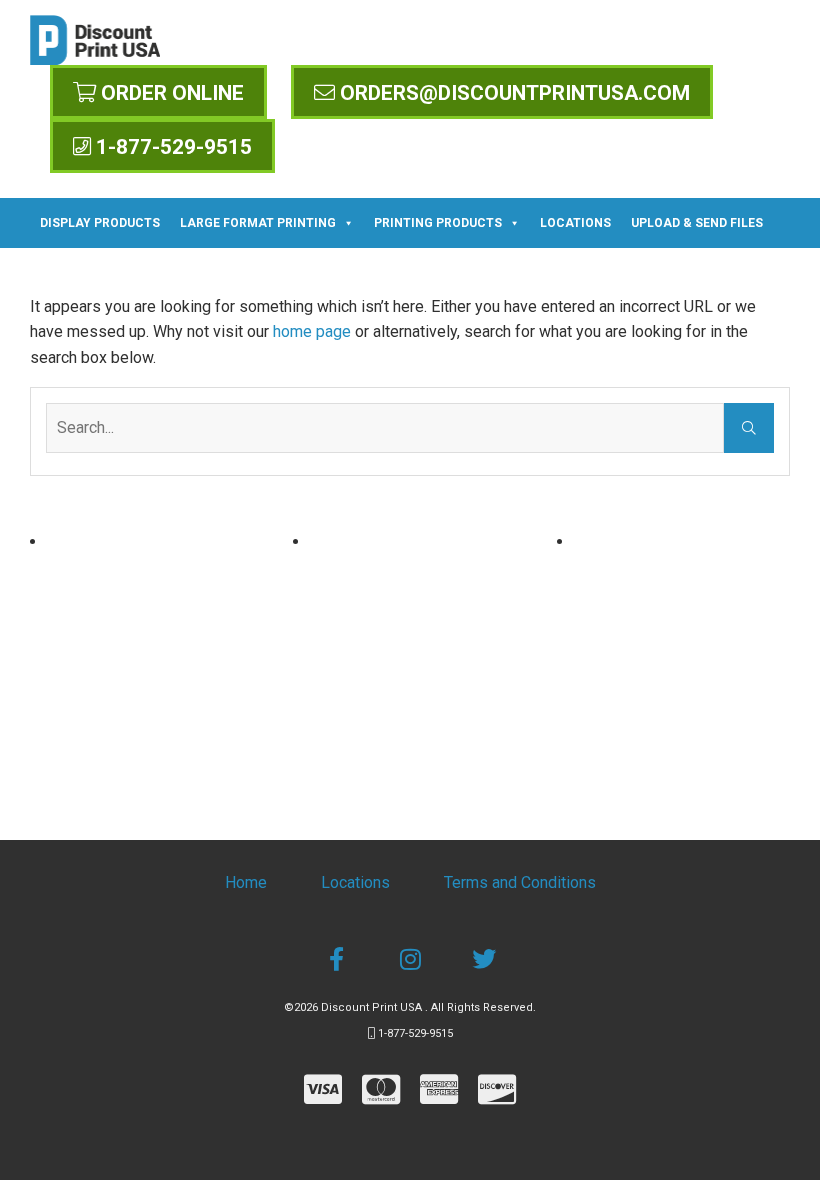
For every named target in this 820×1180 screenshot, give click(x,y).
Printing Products (438, 223)
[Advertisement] (146, 655)
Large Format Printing (258, 223)
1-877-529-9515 (171, 147)
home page (312, 331)
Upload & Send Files (697, 223)
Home (246, 882)
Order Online (170, 93)
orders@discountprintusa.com (512, 93)
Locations (575, 223)
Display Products (100, 223)
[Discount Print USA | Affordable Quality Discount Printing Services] (95, 40)
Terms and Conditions (520, 882)
